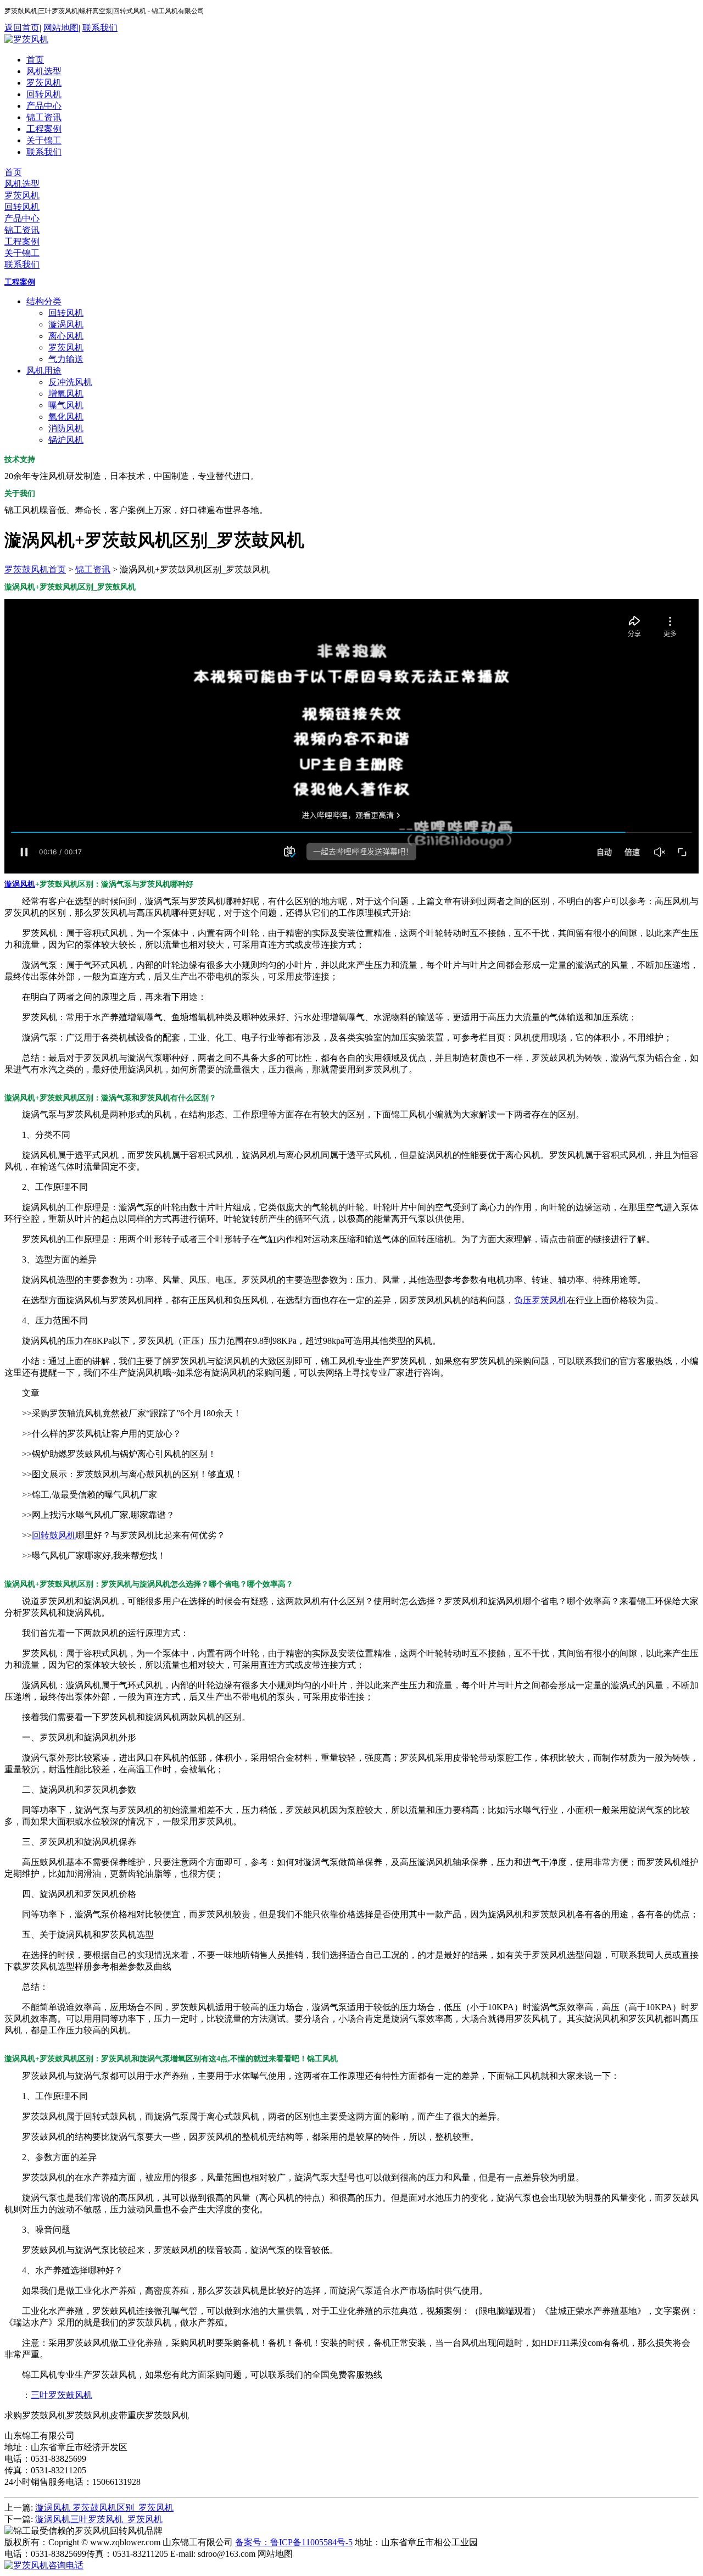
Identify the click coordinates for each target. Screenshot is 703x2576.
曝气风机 (66, 405)
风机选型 (44, 71)
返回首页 (22, 28)
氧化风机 (66, 417)
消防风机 (66, 428)
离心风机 (66, 336)
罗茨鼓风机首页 (35, 569)
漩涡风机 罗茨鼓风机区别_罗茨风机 (104, 2508)
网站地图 (61, 28)
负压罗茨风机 (540, 1300)
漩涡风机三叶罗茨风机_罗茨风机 (99, 2519)
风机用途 (44, 371)
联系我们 (100, 28)
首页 (35, 60)
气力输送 (66, 359)
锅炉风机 (66, 440)
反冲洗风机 (70, 382)
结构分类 (44, 301)
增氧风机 (66, 394)
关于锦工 (44, 140)
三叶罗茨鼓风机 (62, 2395)
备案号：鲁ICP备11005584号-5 (294, 2542)
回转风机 (44, 94)
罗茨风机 (44, 83)
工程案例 (44, 129)
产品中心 (44, 106)
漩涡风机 (66, 324)
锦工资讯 (44, 117)
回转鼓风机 (54, 1535)
